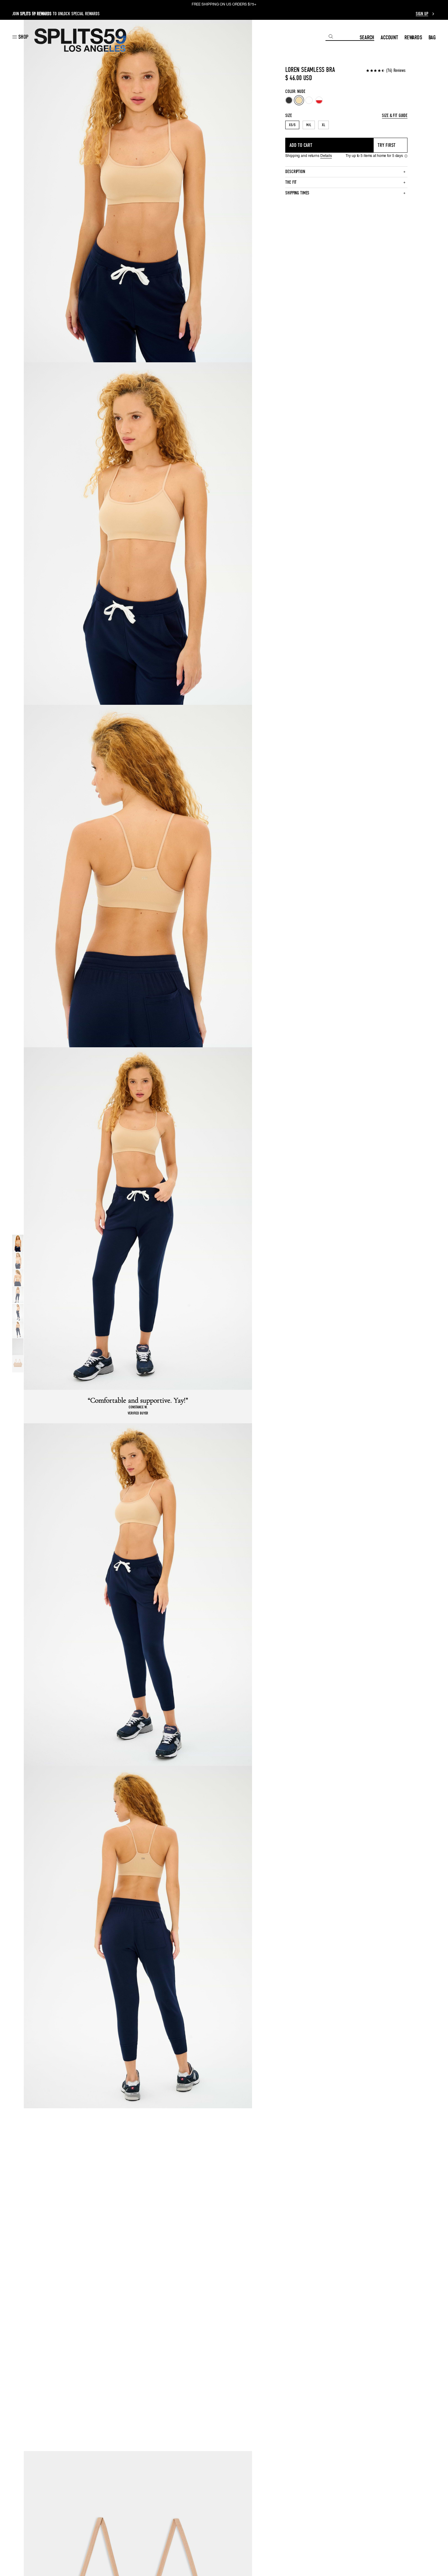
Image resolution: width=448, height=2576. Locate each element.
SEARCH (367, 37)
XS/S (292, 125)
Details (326, 156)
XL (324, 125)
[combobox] (343, 37)
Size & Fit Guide (395, 116)
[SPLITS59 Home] (80, 40)
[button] (20, 37)
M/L (309, 125)
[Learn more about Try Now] (406, 156)
